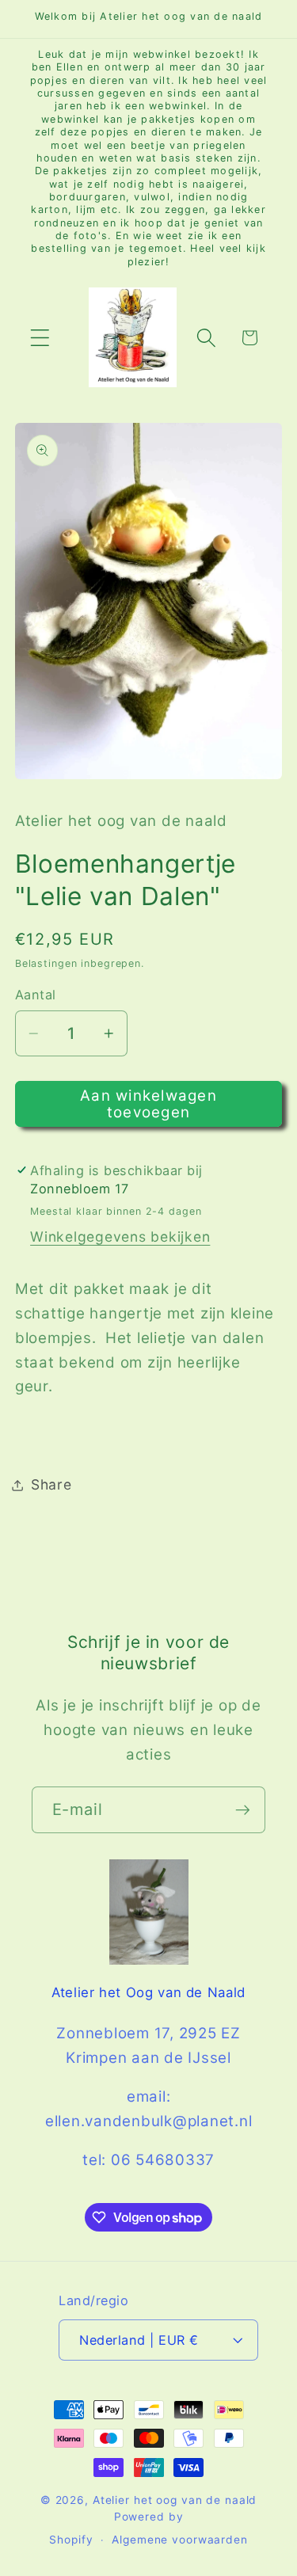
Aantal (36, 995)
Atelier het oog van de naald (175, 2500)
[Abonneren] (243, 1809)
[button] (40, 338)
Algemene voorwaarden (180, 2540)
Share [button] (51, 1484)
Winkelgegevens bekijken (120, 1237)
